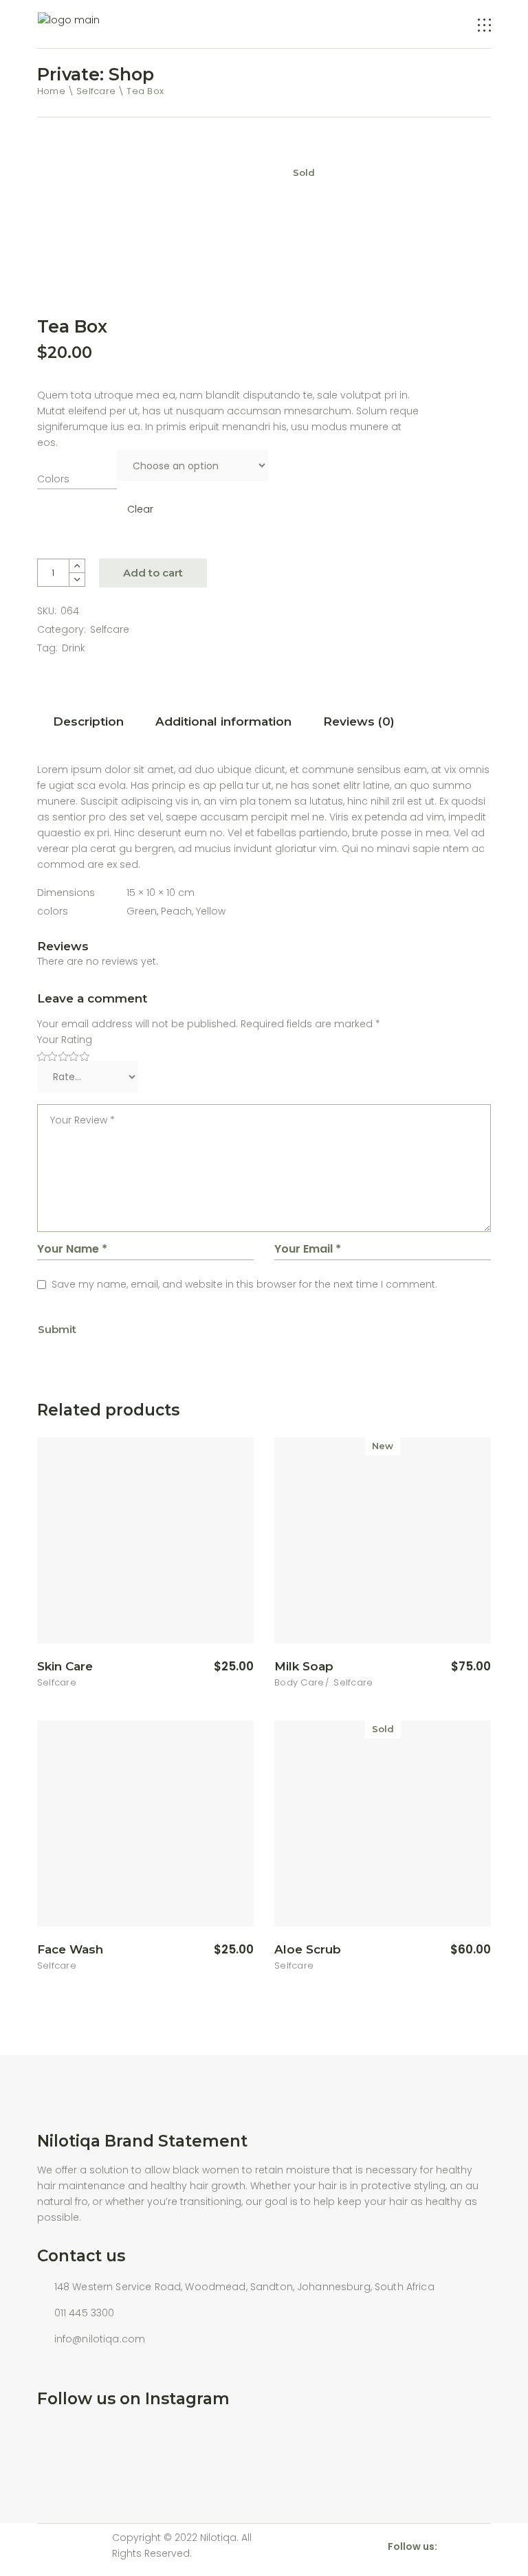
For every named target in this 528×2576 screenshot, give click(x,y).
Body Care (299, 1682)
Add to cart (153, 573)
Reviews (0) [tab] (359, 721)
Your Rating (65, 1040)
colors (53, 479)
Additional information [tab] (223, 721)
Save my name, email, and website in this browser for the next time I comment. (244, 1284)
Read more (447, 1950)
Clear (140, 509)
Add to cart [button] (208, 1667)
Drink (74, 648)
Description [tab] (88, 721)
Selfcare (110, 629)
